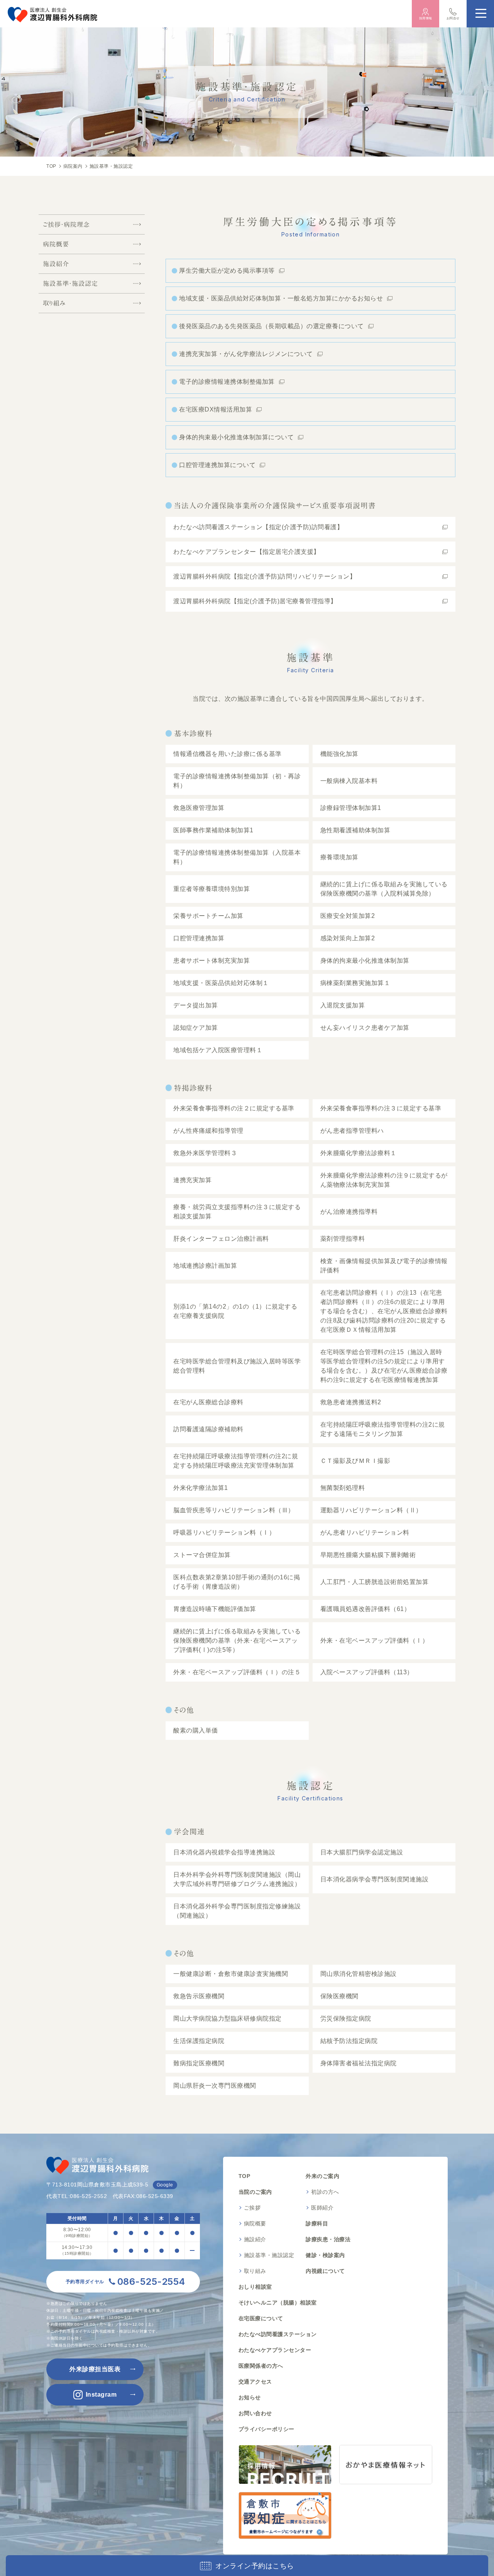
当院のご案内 (255, 2192)
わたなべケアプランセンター (275, 2350)
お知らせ (250, 2397)
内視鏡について (325, 2271)
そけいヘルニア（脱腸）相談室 (278, 2303)
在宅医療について (261, 2318)
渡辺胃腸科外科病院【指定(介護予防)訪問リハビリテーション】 (265, 576)
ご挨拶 (252, 2208)
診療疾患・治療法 (328, 2239)
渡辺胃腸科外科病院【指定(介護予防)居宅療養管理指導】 (255, 601)
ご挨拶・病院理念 (66, 224)
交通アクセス (255, 2382)
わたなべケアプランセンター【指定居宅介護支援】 (247, 552)
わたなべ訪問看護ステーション (278, 2334)
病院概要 (56, 244)
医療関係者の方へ (261, 2366)
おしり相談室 (255, 2287)
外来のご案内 (322, 2176)
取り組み (54, 303)
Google (165, 2185)
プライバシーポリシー (266, 2429)
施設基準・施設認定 (70, 283)
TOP (244, 2176)
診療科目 (317, 2223)
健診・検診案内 (325, 2255)
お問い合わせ (255, 2413)
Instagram (101, 2395)
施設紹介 (56, 264)
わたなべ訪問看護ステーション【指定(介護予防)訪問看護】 (258, 527)
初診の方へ (325, 2192)
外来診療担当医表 (95, 2369)
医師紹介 (322, 2208)
